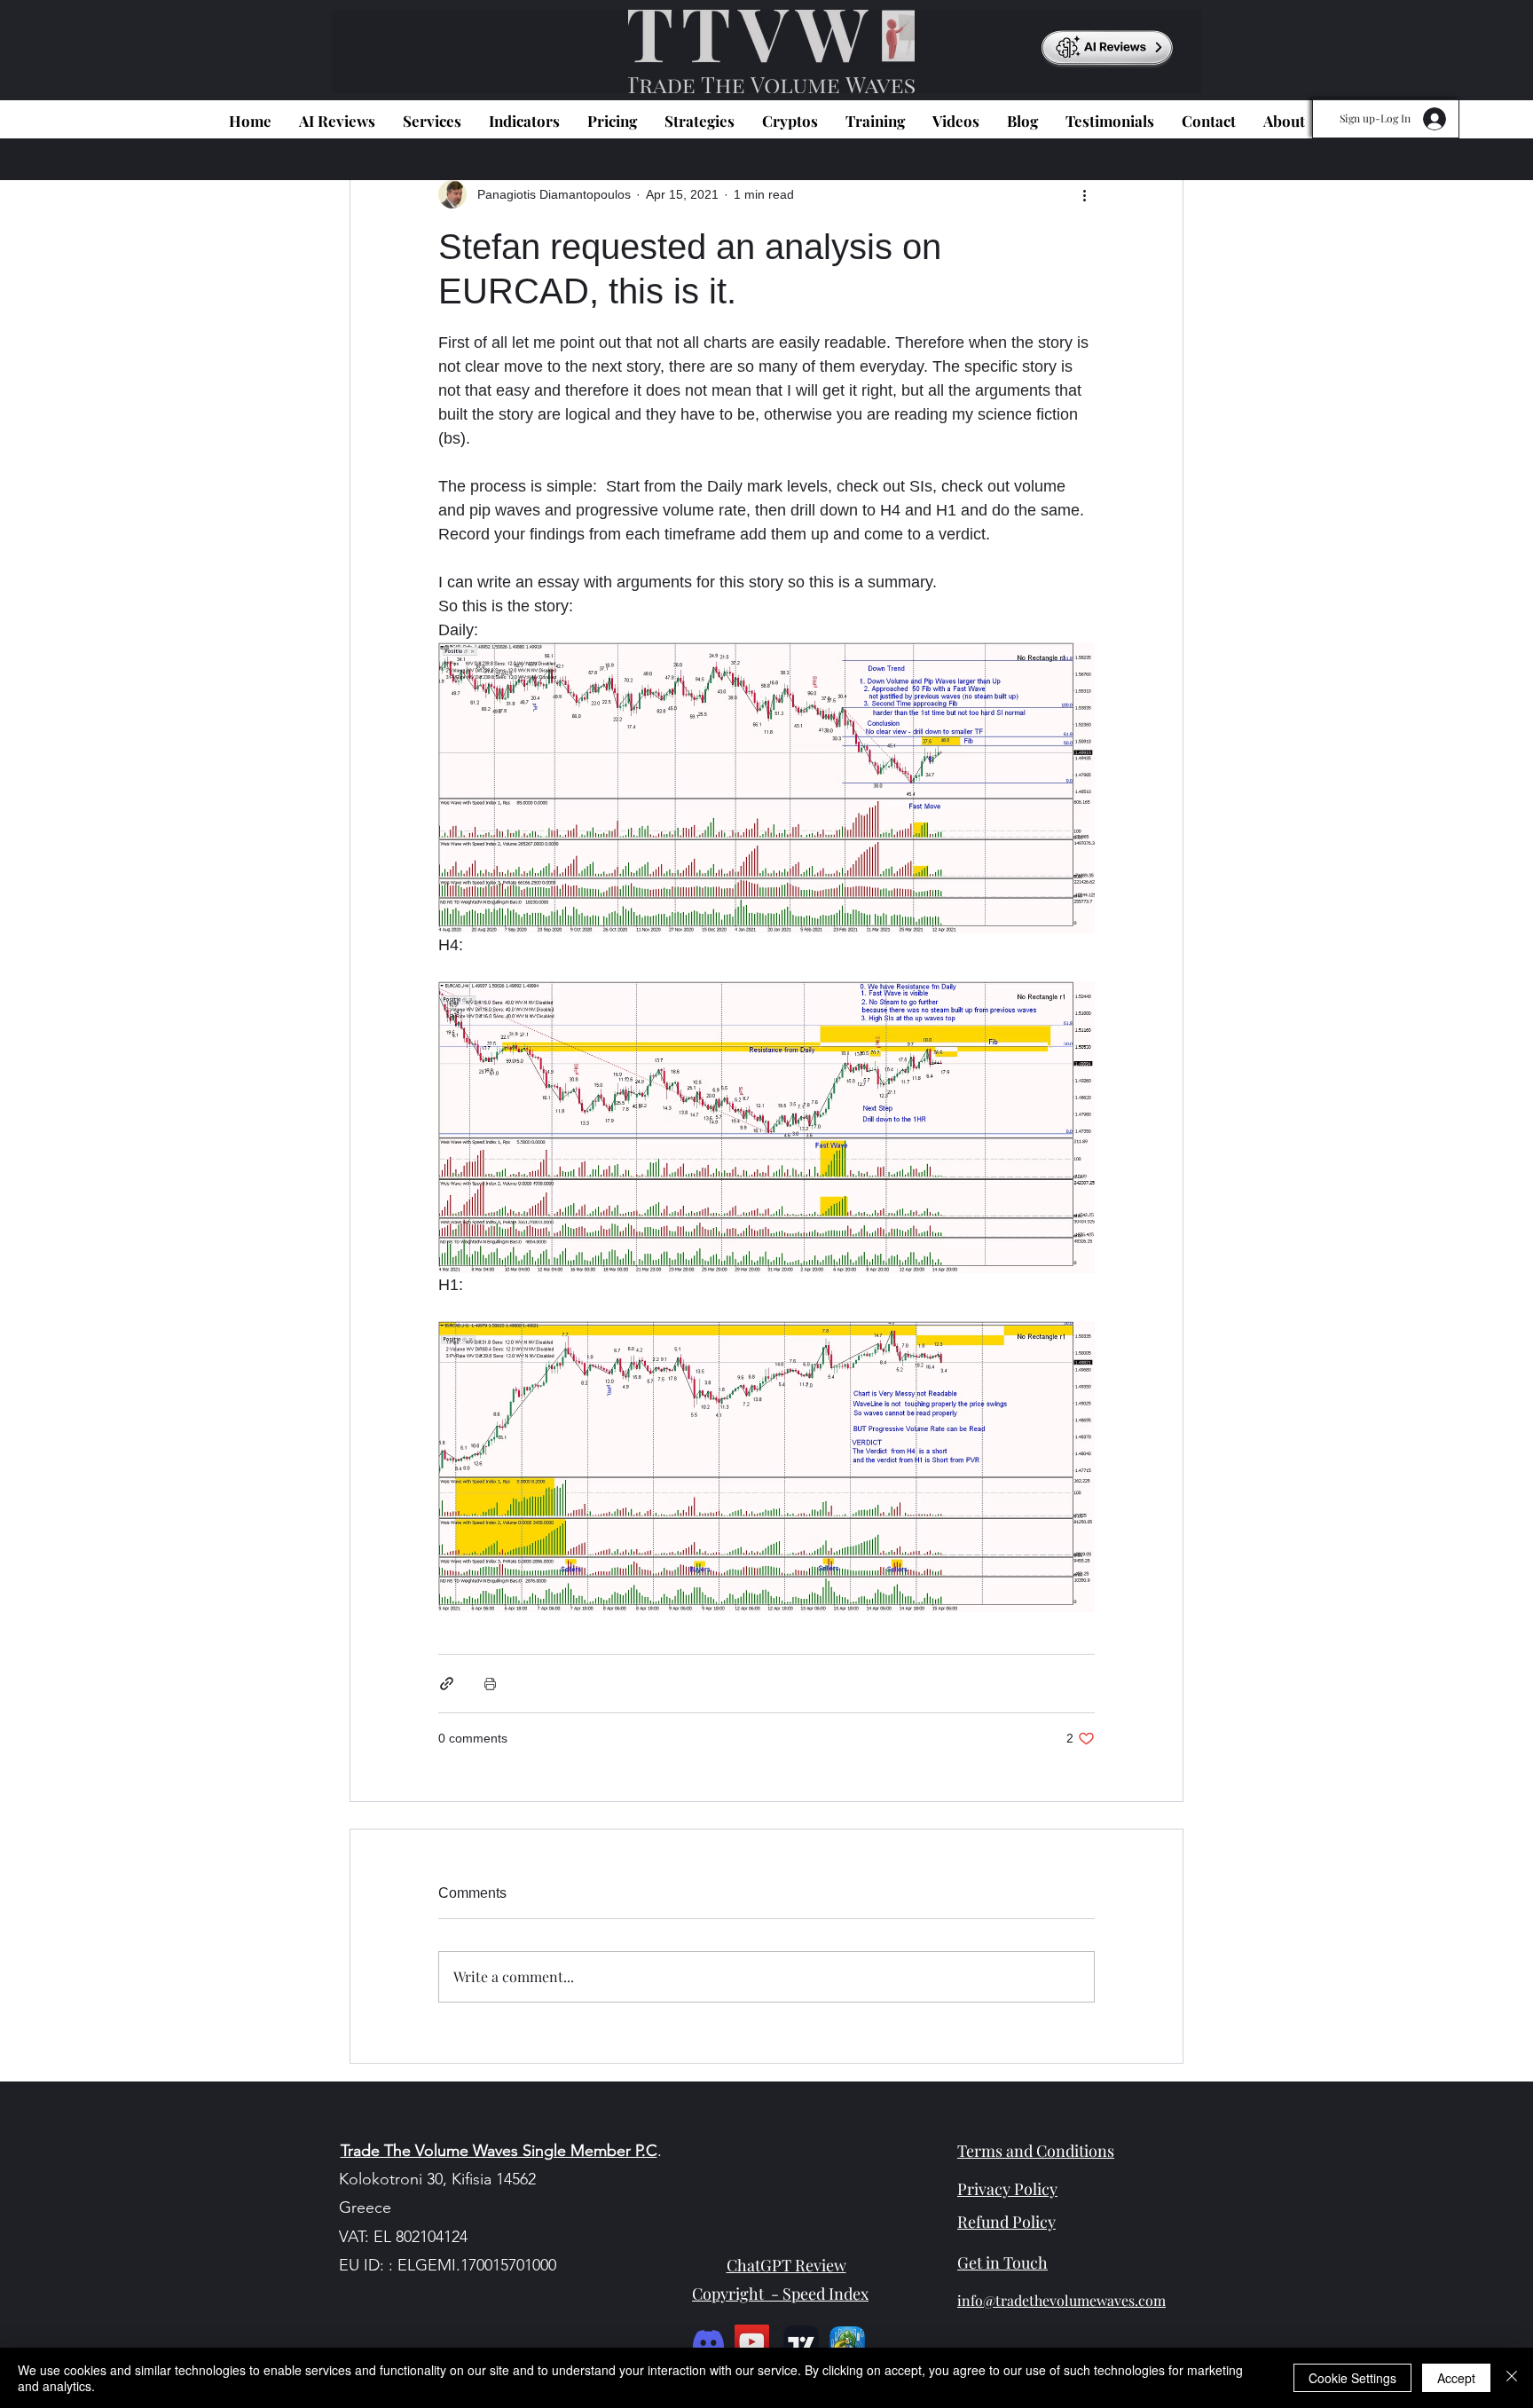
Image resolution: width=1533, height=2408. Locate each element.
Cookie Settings (1352, 2378)
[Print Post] (490, 1684)
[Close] (1512, 2378)
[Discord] (708, 2342)
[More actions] (1084, 194)
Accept (1456, 2378)
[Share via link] (447, 1684)
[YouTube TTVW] (752, 2342)
